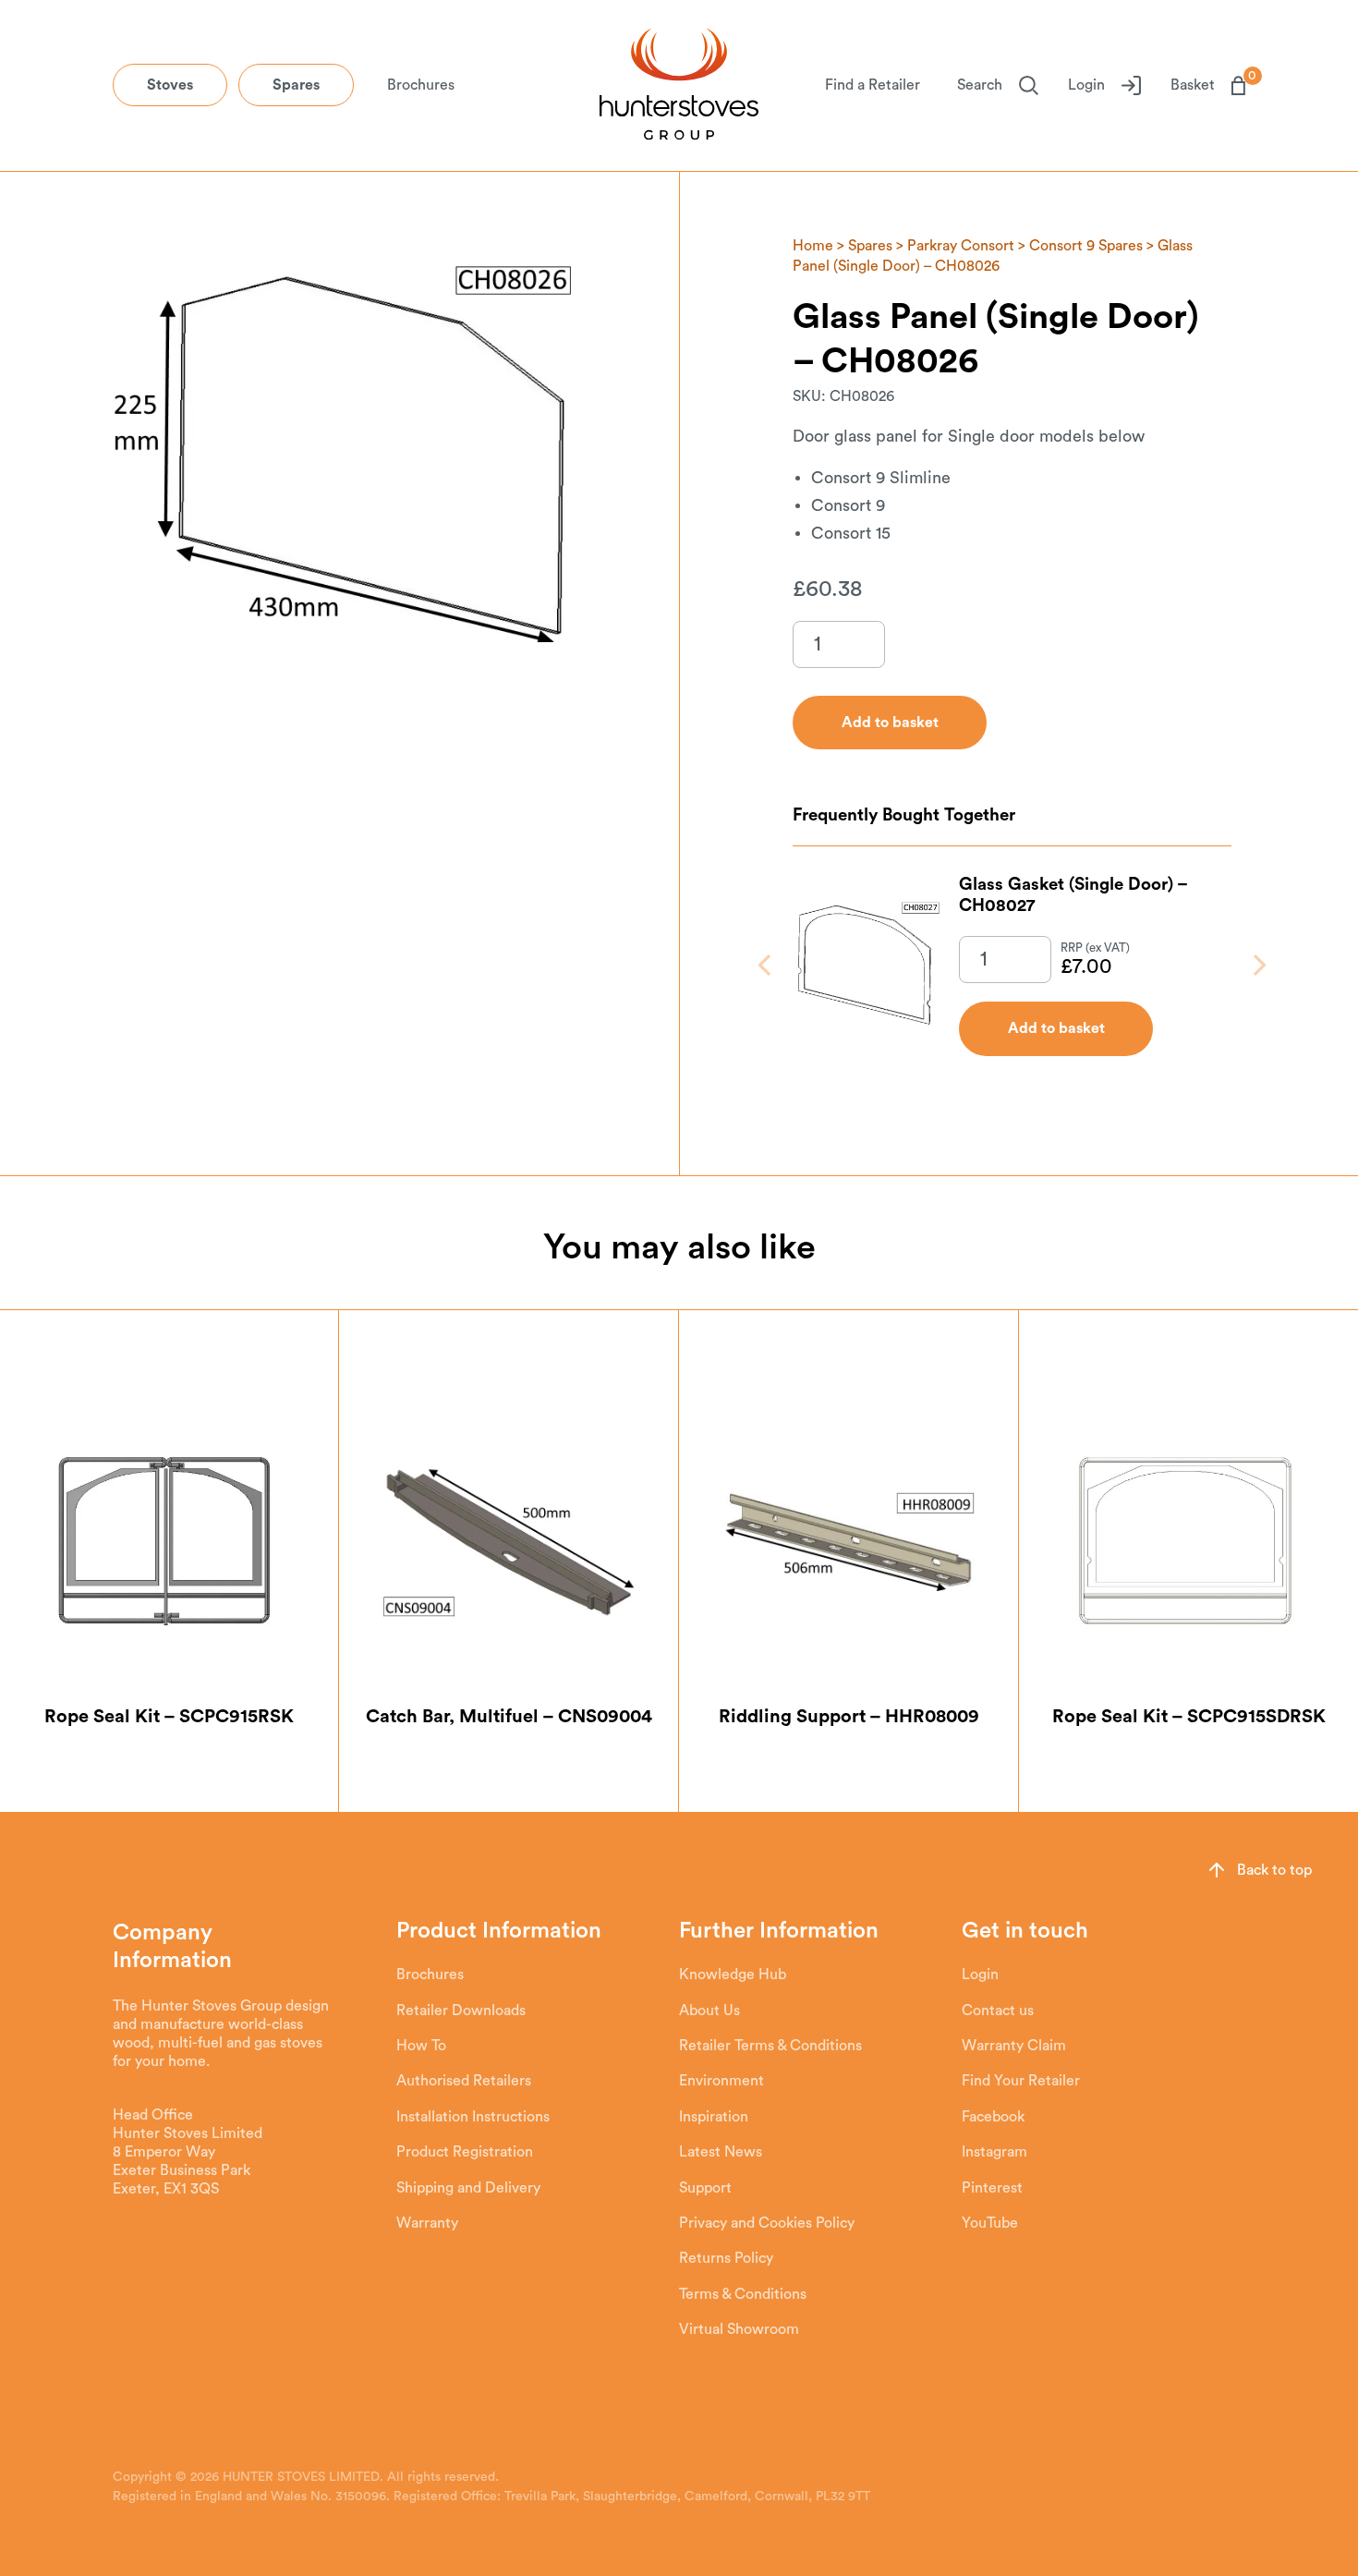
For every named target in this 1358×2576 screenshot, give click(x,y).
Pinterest (992, 2188)
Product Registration (465, 2152)
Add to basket (1056, 1028)
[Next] (1258, 965)
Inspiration (714, 2117)
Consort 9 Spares (1086, 246)
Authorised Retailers (464, 2081)
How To (421, 2046)
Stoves (170, 85)
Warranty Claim (1014, 2046)
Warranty (427, 2223)
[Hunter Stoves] (679, 86)
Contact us (998, 2011)
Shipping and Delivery (468, 2188)
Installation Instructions (473, 2117)
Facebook (993, 2117)
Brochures (421, 85)
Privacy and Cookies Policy (767, 2223)
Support (705, 2188)
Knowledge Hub (733, 1975)
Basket (1208, 84)
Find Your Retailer (1021, 2081)
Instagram (994, 2152)
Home (813, 246)
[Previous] (766, 965)
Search (980, 85)
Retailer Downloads (461, 2011)
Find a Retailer (873, 85)
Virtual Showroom (739, 2329)
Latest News (721, 2152)
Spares (296, 85)
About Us (709, 2011)
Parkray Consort (961, 246)
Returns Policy (726, 2258)
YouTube (990, 2223)
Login (1086, 85)
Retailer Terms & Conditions (770, 2046)
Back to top (1274, 1870)
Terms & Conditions (743, 2294)
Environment (721, 2081)
